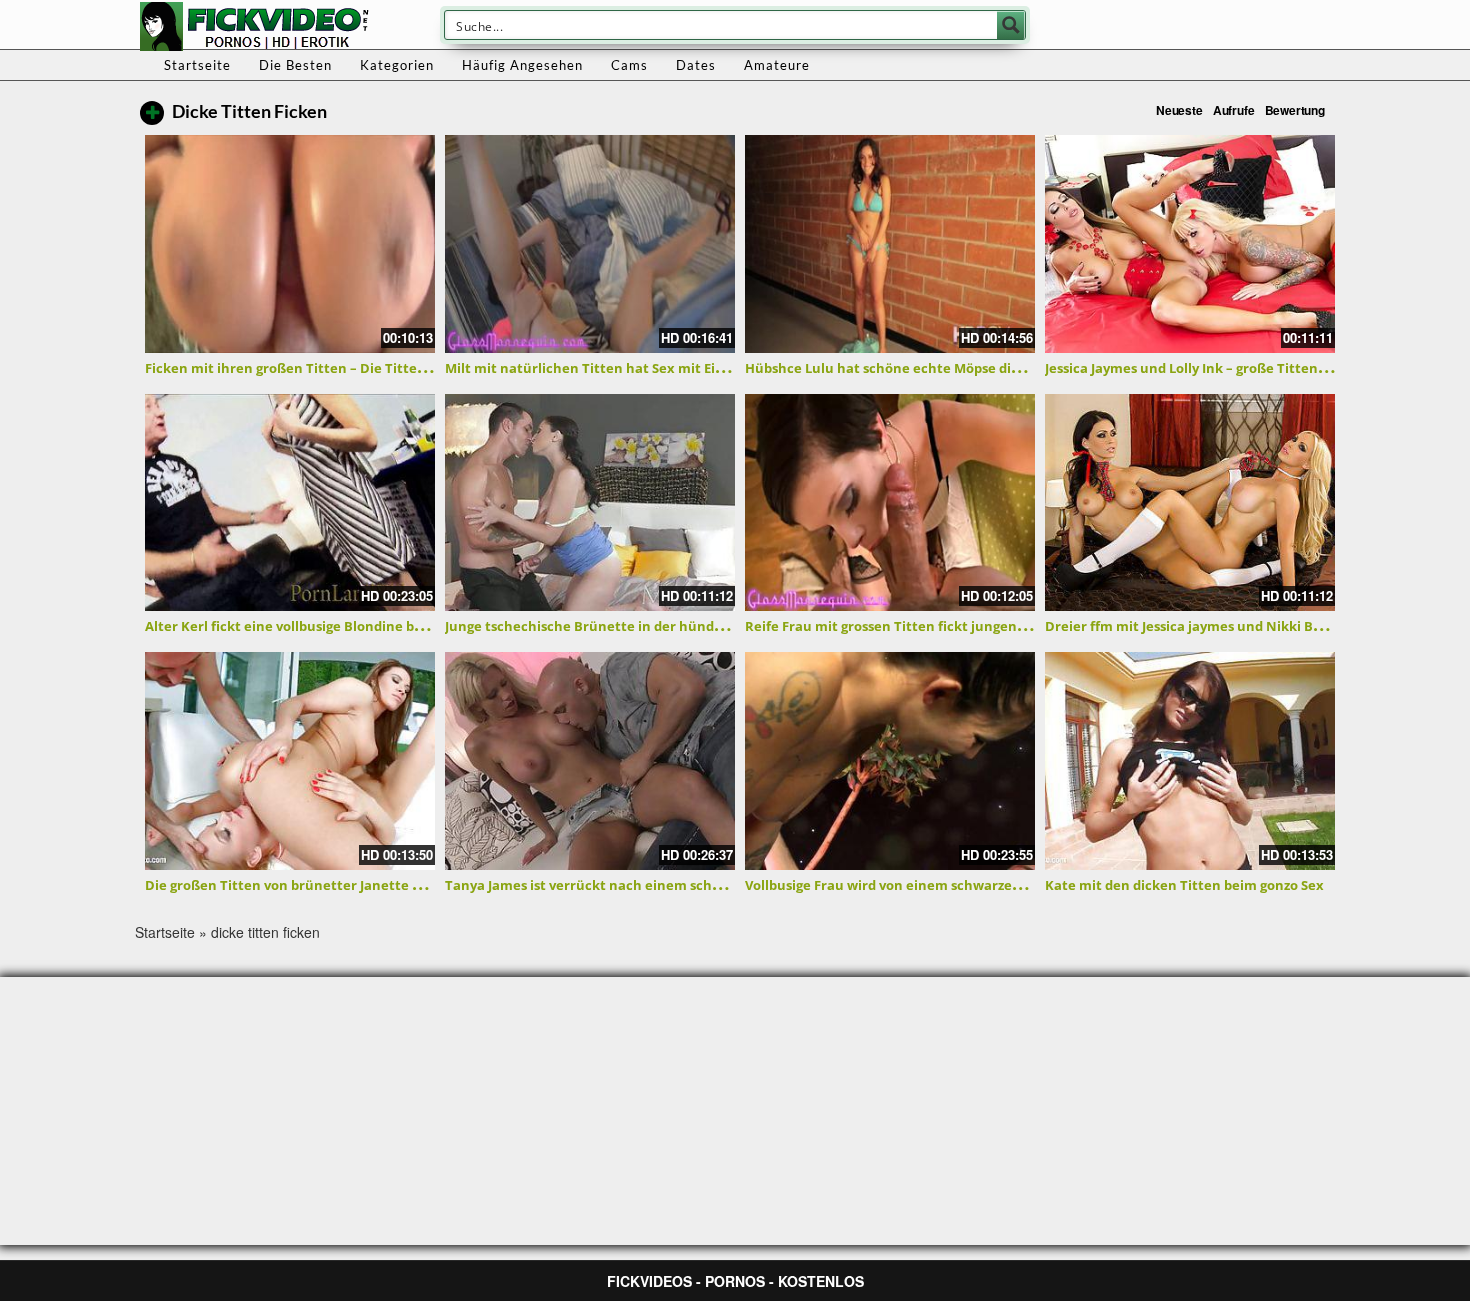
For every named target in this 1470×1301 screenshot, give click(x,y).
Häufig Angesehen (522, 65)
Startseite (197, 65)
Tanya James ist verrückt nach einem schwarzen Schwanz (632, 885)
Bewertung (1295, 110)
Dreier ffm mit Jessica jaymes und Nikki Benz (1190, 626)
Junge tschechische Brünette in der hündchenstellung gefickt (646, 626)
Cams (629, 65)
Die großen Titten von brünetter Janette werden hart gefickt (343, 885)
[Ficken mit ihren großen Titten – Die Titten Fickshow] (290, 244)
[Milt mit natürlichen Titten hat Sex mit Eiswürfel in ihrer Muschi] (590, 244)
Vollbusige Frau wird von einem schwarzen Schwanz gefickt (937, 885)
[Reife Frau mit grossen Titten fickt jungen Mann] (890, 503)
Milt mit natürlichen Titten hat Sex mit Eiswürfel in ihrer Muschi (655, 368)
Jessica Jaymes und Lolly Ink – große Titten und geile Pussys (1235, 368)
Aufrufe (1234, 110)
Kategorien (397, 65)
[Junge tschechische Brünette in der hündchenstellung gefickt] (590, 503)
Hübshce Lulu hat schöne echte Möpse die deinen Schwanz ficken (958, 368)
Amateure (777, 65)
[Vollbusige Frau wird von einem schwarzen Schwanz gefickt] (890, 761)
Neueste (1179, 110)
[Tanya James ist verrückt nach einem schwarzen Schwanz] (590, 761)
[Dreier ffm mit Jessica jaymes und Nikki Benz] (1190, 503)
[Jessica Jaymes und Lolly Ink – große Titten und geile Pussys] (1190, 244)
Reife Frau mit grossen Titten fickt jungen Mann (901, 626)
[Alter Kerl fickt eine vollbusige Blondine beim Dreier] (290, 503)
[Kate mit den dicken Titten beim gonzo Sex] (1190, 761)
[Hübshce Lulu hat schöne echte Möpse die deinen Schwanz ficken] (890, 244)
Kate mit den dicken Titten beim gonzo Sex (1184, 885)
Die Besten (295, 65)
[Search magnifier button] (1011, 25)
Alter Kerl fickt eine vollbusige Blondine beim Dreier (314, 626)
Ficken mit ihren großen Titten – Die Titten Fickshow (317, 368)
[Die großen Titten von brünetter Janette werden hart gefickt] (290, 761)
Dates (696, 65)
